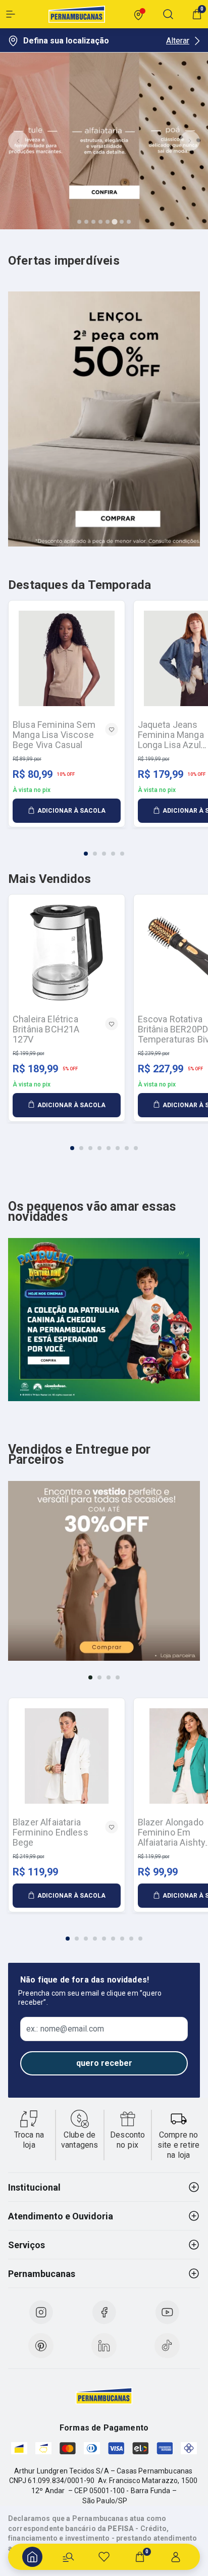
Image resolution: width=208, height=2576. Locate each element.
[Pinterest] (41, 2346)
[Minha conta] (176, 2557)
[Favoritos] (104, 2557)
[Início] (32, 2557)
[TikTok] (167, 2346)
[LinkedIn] (104, 2346)
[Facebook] (104, 2312)
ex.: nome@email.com (65, 2029)
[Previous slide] (18, 141)
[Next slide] (190, 141)
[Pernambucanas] (77, 14)
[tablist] (104, 848)
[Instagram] (41, 2312)
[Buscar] (68, 2557)
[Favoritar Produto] (112, 729)
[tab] (79, 222)
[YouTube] (167, 2312)
